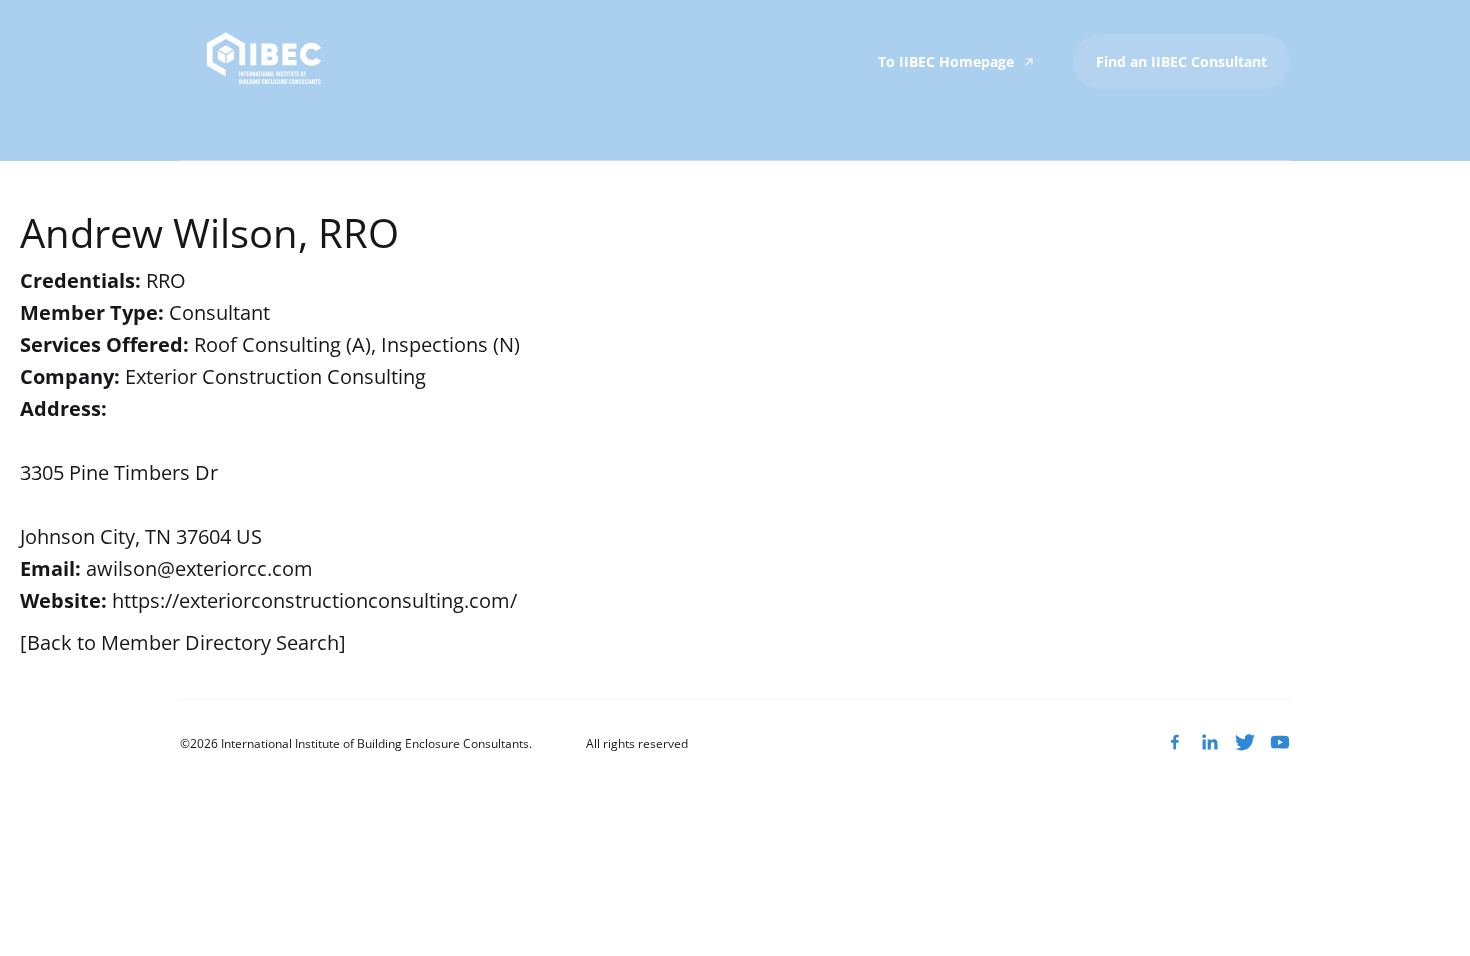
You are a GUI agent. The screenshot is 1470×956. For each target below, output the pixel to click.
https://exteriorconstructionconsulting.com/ (314, 600)
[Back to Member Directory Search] (183, 642)
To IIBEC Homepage (948, 61)
